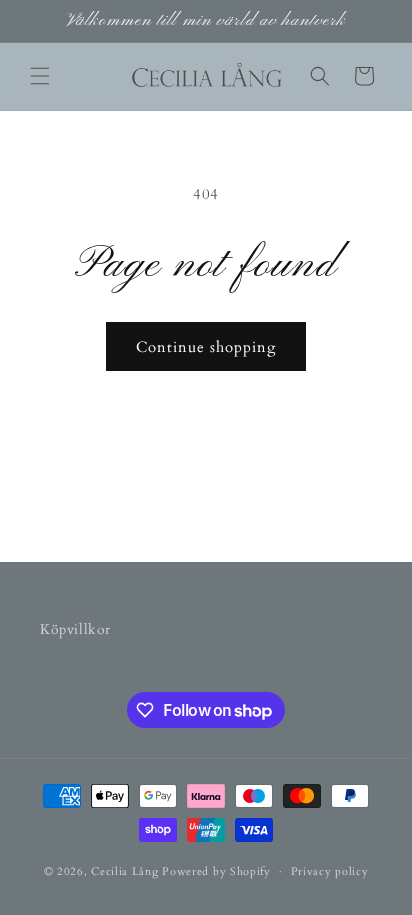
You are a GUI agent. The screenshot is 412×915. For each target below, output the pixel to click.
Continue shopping (206, 347)
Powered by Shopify (216, 871)
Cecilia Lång (124, 871)
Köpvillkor (75, 629)
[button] (40, 76)
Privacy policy (330, 871)
